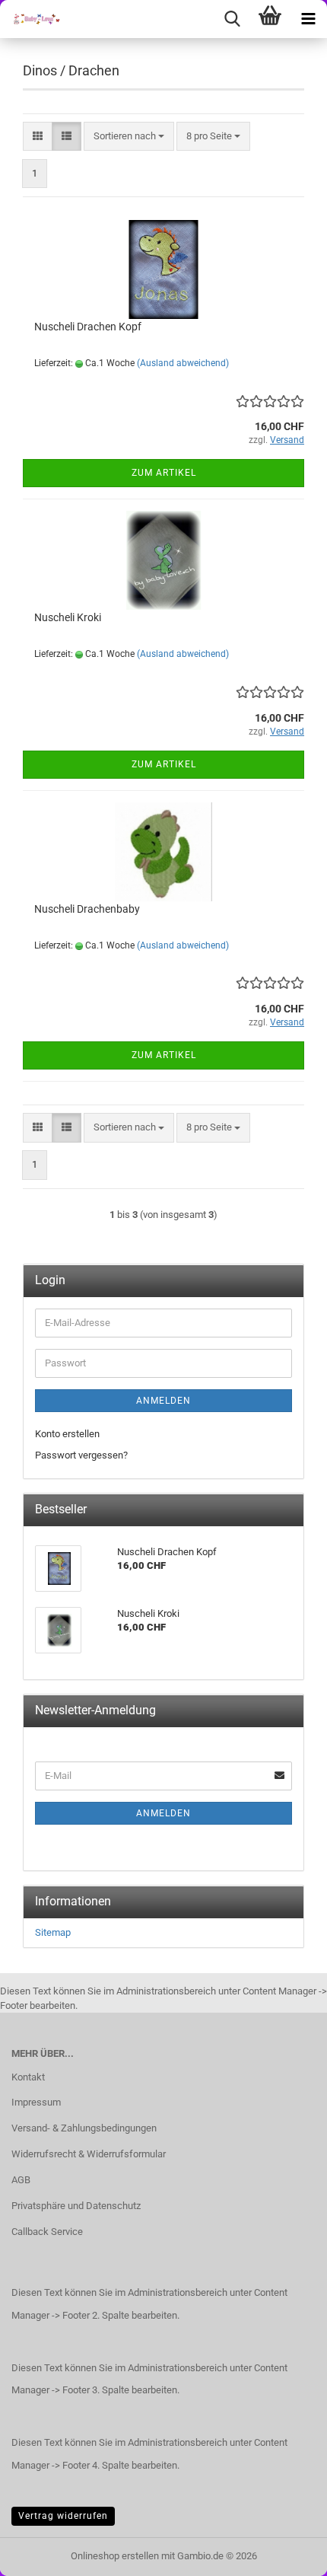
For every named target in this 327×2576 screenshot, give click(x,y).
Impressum (36, 2102)
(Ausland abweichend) (183, 363)
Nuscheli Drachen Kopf (88, 327)
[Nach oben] (285, 2553)
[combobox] (129, 137)
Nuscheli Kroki (68, 617)
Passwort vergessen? (81, 1455)
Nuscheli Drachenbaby (87, 909)
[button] (38, 137)
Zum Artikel (164, 473)
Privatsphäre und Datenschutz (76, 2206)
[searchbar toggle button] (232, 19)
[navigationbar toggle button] (308, 19)
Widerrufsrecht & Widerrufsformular (89, 2154)
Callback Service (47, 2232)
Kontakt (28, 2077)
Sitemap (53, 1932)
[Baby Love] (30, 19)
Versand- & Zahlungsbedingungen (84, 2128)
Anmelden (163, 1401)
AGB (21, 2180)
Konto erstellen (67, 1434)
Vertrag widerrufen (63, 2516)
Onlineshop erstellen (115, 2556)
